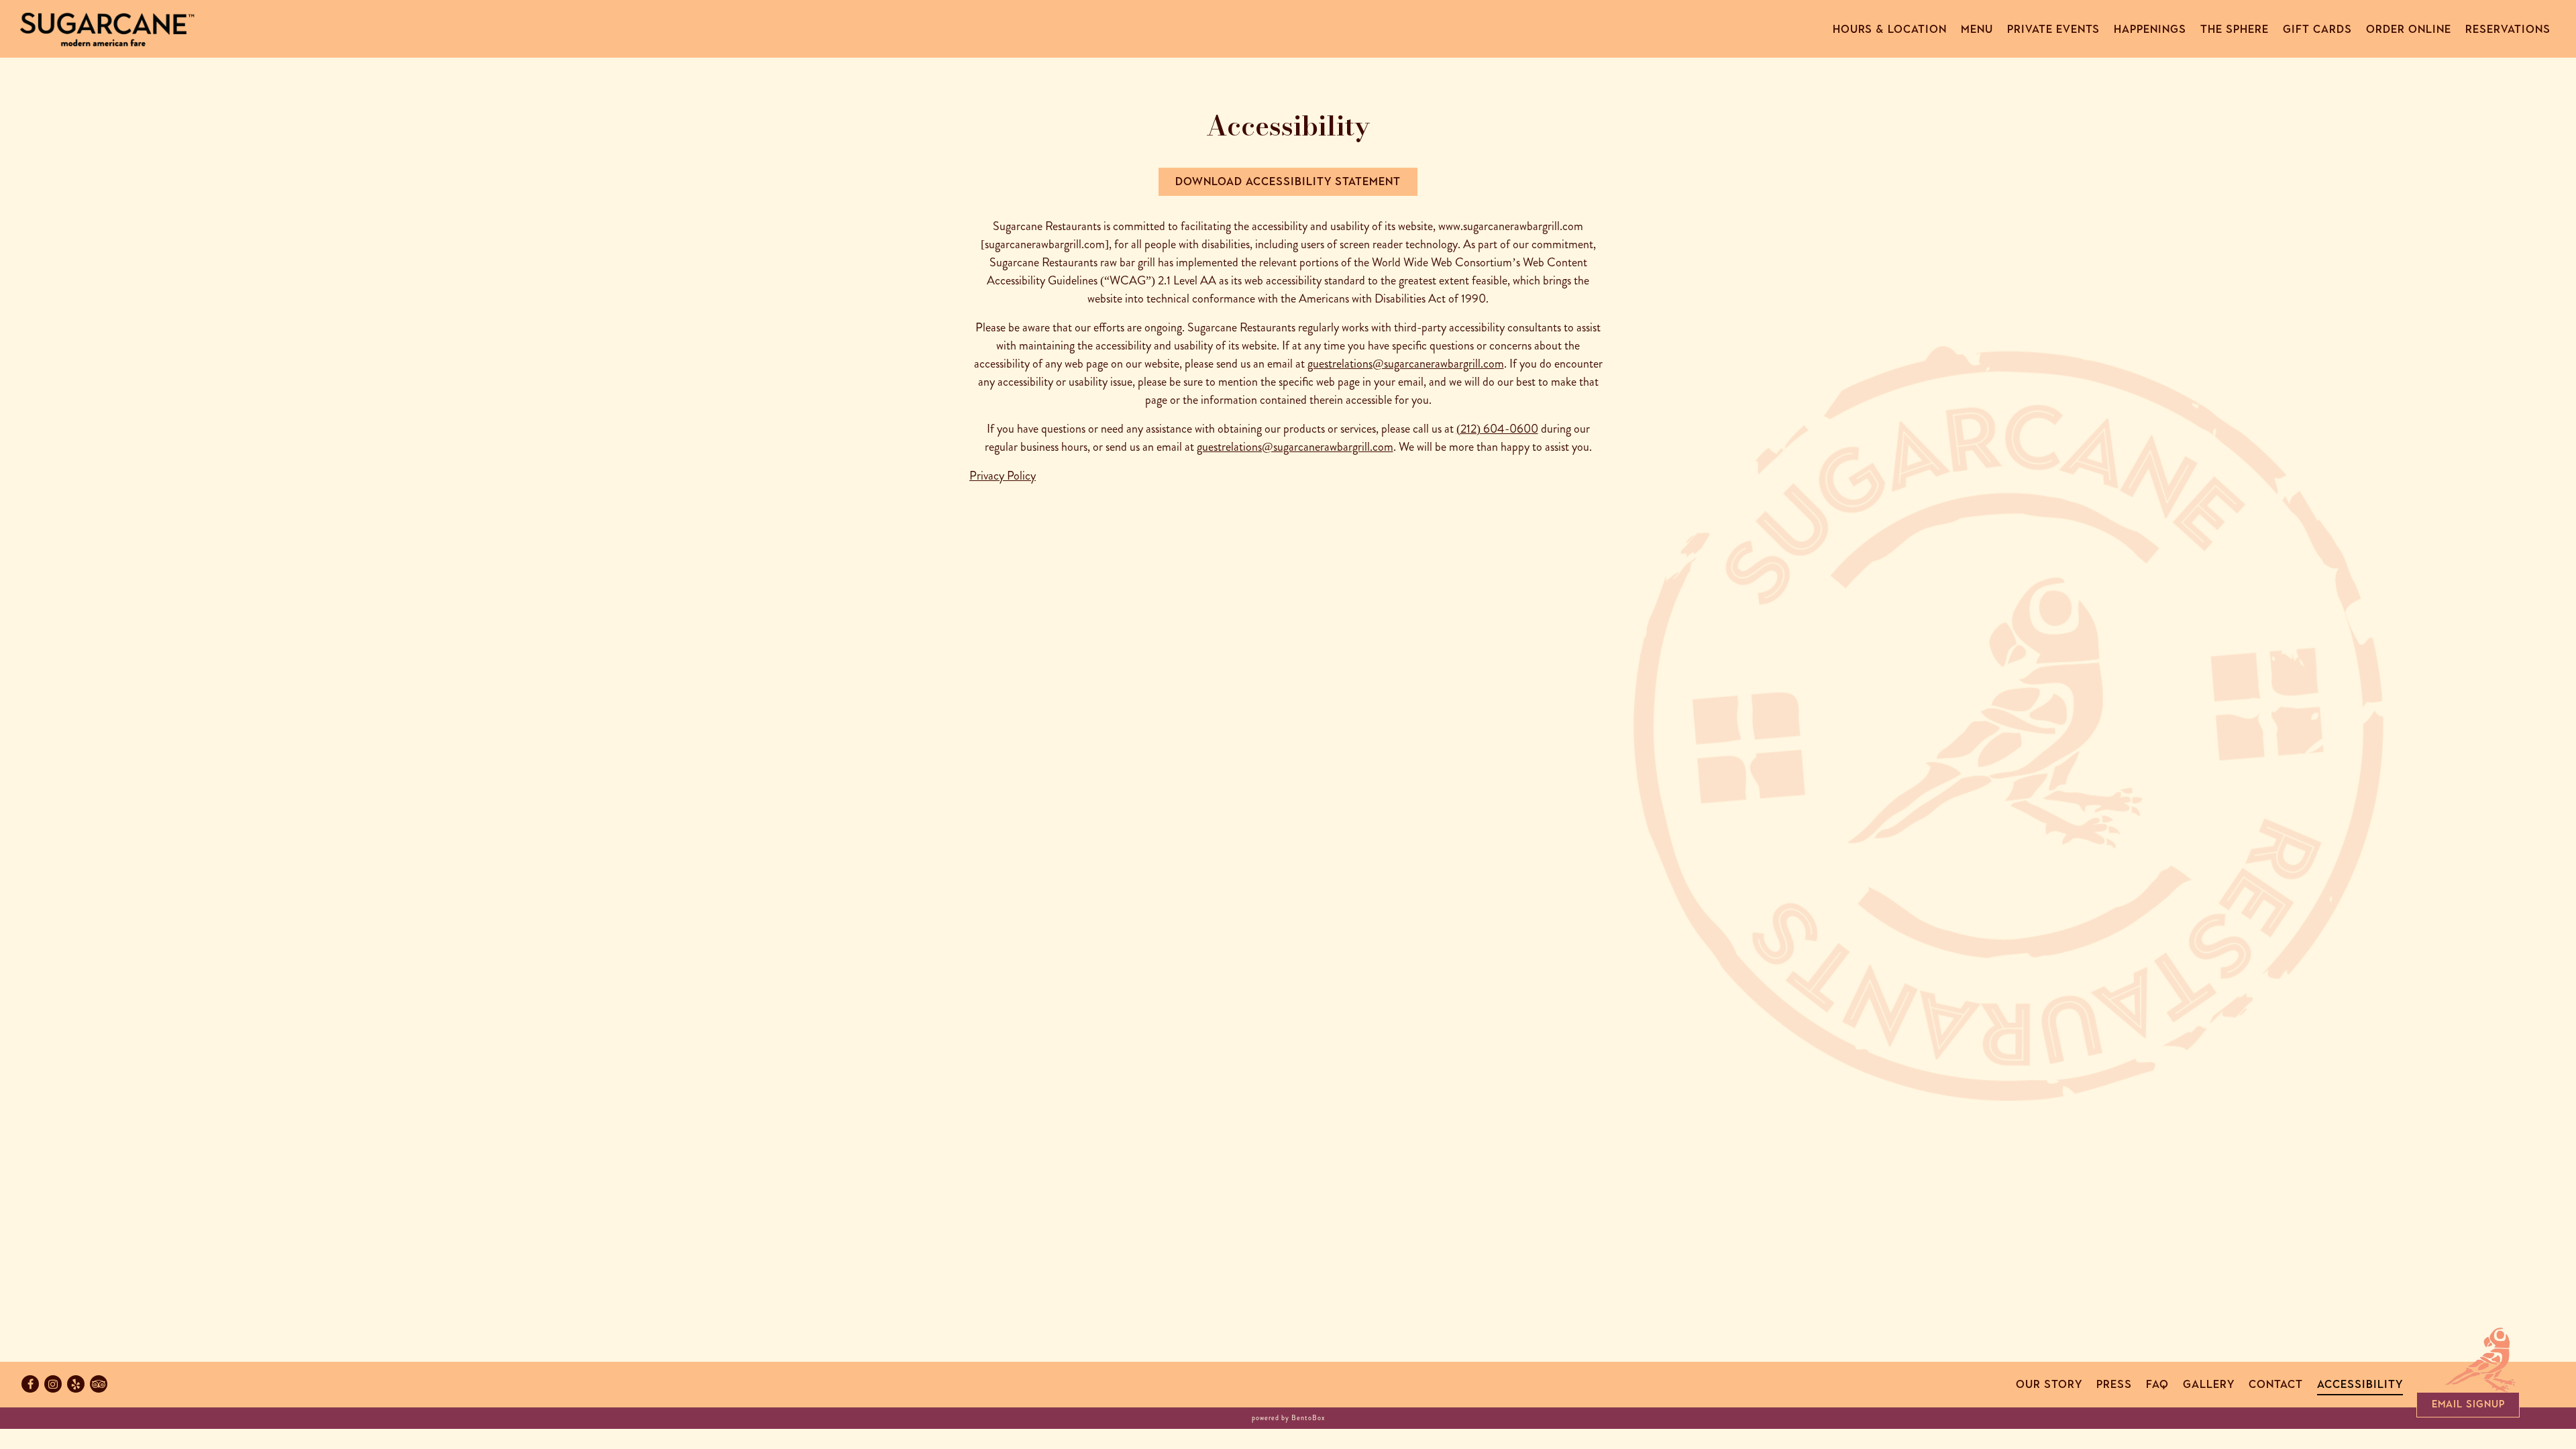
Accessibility (2360, 1384)
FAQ (2157, 1384)
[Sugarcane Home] (107, 28)
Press (2114, 1384)
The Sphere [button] (2235, 29)
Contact (2276, 1384)
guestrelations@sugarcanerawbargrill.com (1406, 364)
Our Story (2049, 1384)
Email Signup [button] (2468, 1404)
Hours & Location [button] (1890, 29)
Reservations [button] (2508, 29)
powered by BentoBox (1288, 1418)
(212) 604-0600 (1497, 429)
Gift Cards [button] (2317, 29)
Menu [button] (1977, 29)
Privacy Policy (1003, 476)
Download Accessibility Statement (1288, 181)
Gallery (2209, 1384)
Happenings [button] (2150, 29)
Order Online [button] (2409, 29)
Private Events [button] (2053, 29)
